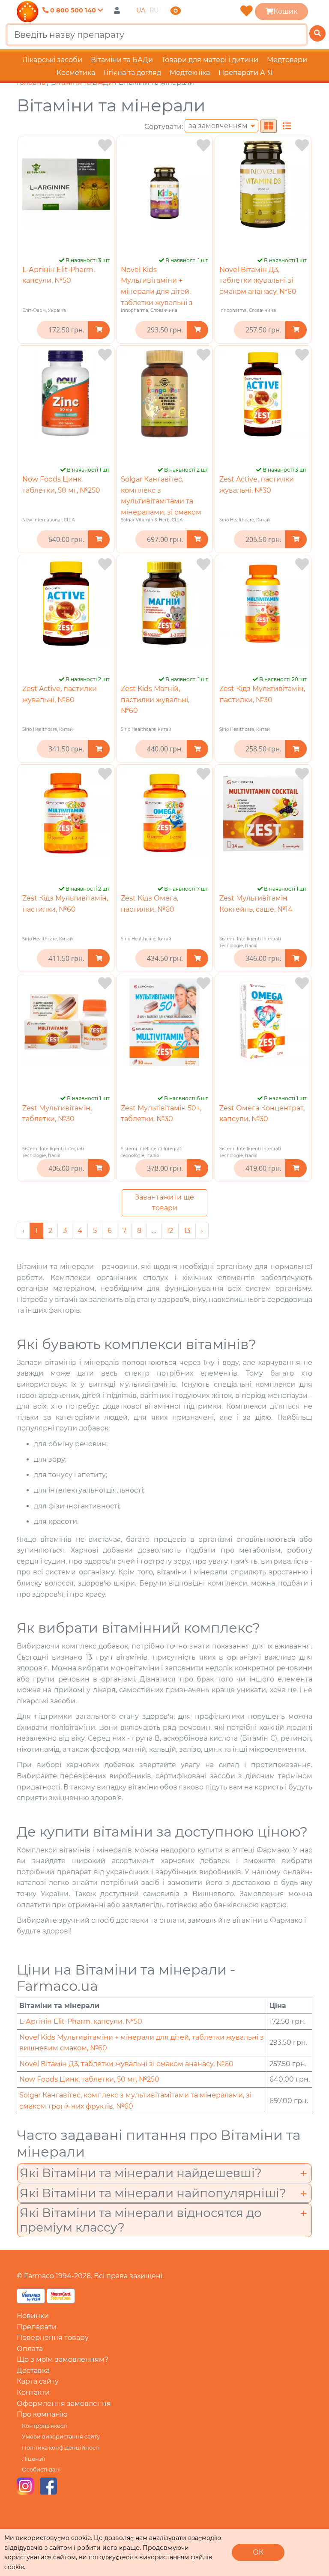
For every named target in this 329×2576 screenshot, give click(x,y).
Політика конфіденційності (61, 2448)
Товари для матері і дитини (210, 60)
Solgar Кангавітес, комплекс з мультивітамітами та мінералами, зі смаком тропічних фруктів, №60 (163, 501)
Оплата (30, 2349)
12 (170, 1231)
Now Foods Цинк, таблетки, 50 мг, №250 (89, 2079)
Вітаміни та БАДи (122, 60)
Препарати (37, 2327)
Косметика (76, 73)
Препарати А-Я (246, 73)
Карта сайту (38, 2381)
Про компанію (42, 2414)
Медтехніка (190, 73)
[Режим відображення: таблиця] (287, 126)
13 (187, 1231)
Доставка (33, 2371)
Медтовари (287, 60)
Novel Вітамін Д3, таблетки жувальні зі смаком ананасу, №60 (258, 281)
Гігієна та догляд (132, 73)
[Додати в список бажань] (105, 145)
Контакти (33, 2392)
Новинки (33, 2316)
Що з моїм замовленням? (63, 2359)
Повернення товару (53, 2338)
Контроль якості (45, 2426)
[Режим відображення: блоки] (269, 126)
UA (141, 10)
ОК (258, 2552)
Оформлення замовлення (64, 2404)
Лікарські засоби (52, 60)
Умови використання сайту (61, 2437)
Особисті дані (41, 2470)
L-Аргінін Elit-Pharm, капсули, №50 (81, 2021)
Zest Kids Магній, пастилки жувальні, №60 (155, 700)
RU (154, 10)
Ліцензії (33, 2459)
